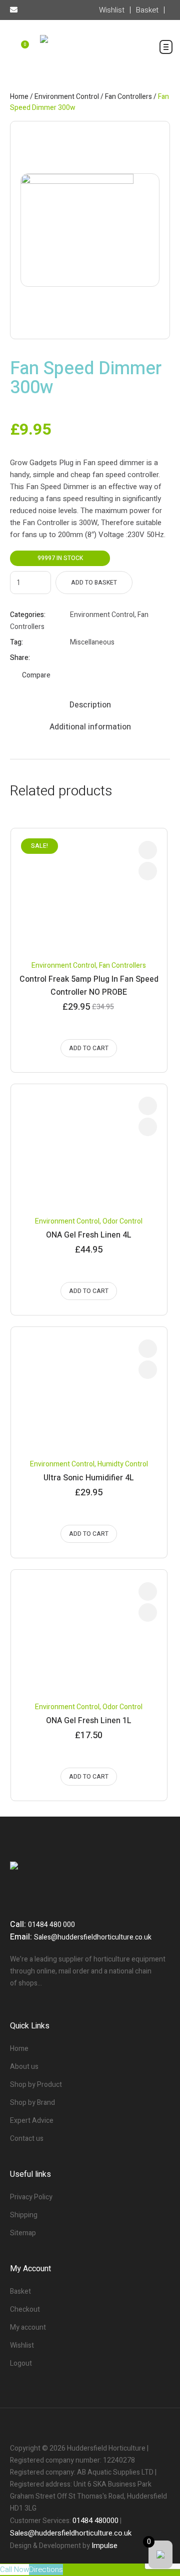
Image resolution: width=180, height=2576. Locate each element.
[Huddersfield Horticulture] (90, 50)
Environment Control (67, 97)
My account (28, 2327)
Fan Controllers (128, 97)
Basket (20, 2291)
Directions (46, 2570)
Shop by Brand (32, 2103)
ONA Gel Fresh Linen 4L (89, 1235)
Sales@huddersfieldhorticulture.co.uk (93, 1937)
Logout (21, 2363)
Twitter (87, 658)
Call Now (14, 2570)
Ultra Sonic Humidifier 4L (89, 1478)
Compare (36, 675)
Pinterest (99, 658)
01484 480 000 (51, 1925)
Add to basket (94, 583)
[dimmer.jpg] (90, 230)
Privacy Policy (31, 2197)
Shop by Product (36, 2085)
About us (24, 2067)
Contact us (27, 2139)
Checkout (25, 2309)
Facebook (74, 658)
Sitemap (23, 2233)
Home (19, 97)
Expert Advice (32, 2121)
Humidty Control (123, 1464)
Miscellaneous (92, 642)
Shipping (24, 2215)
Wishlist (22, 2345)
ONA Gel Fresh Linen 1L (89, 1721)
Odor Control (122, 1221)
